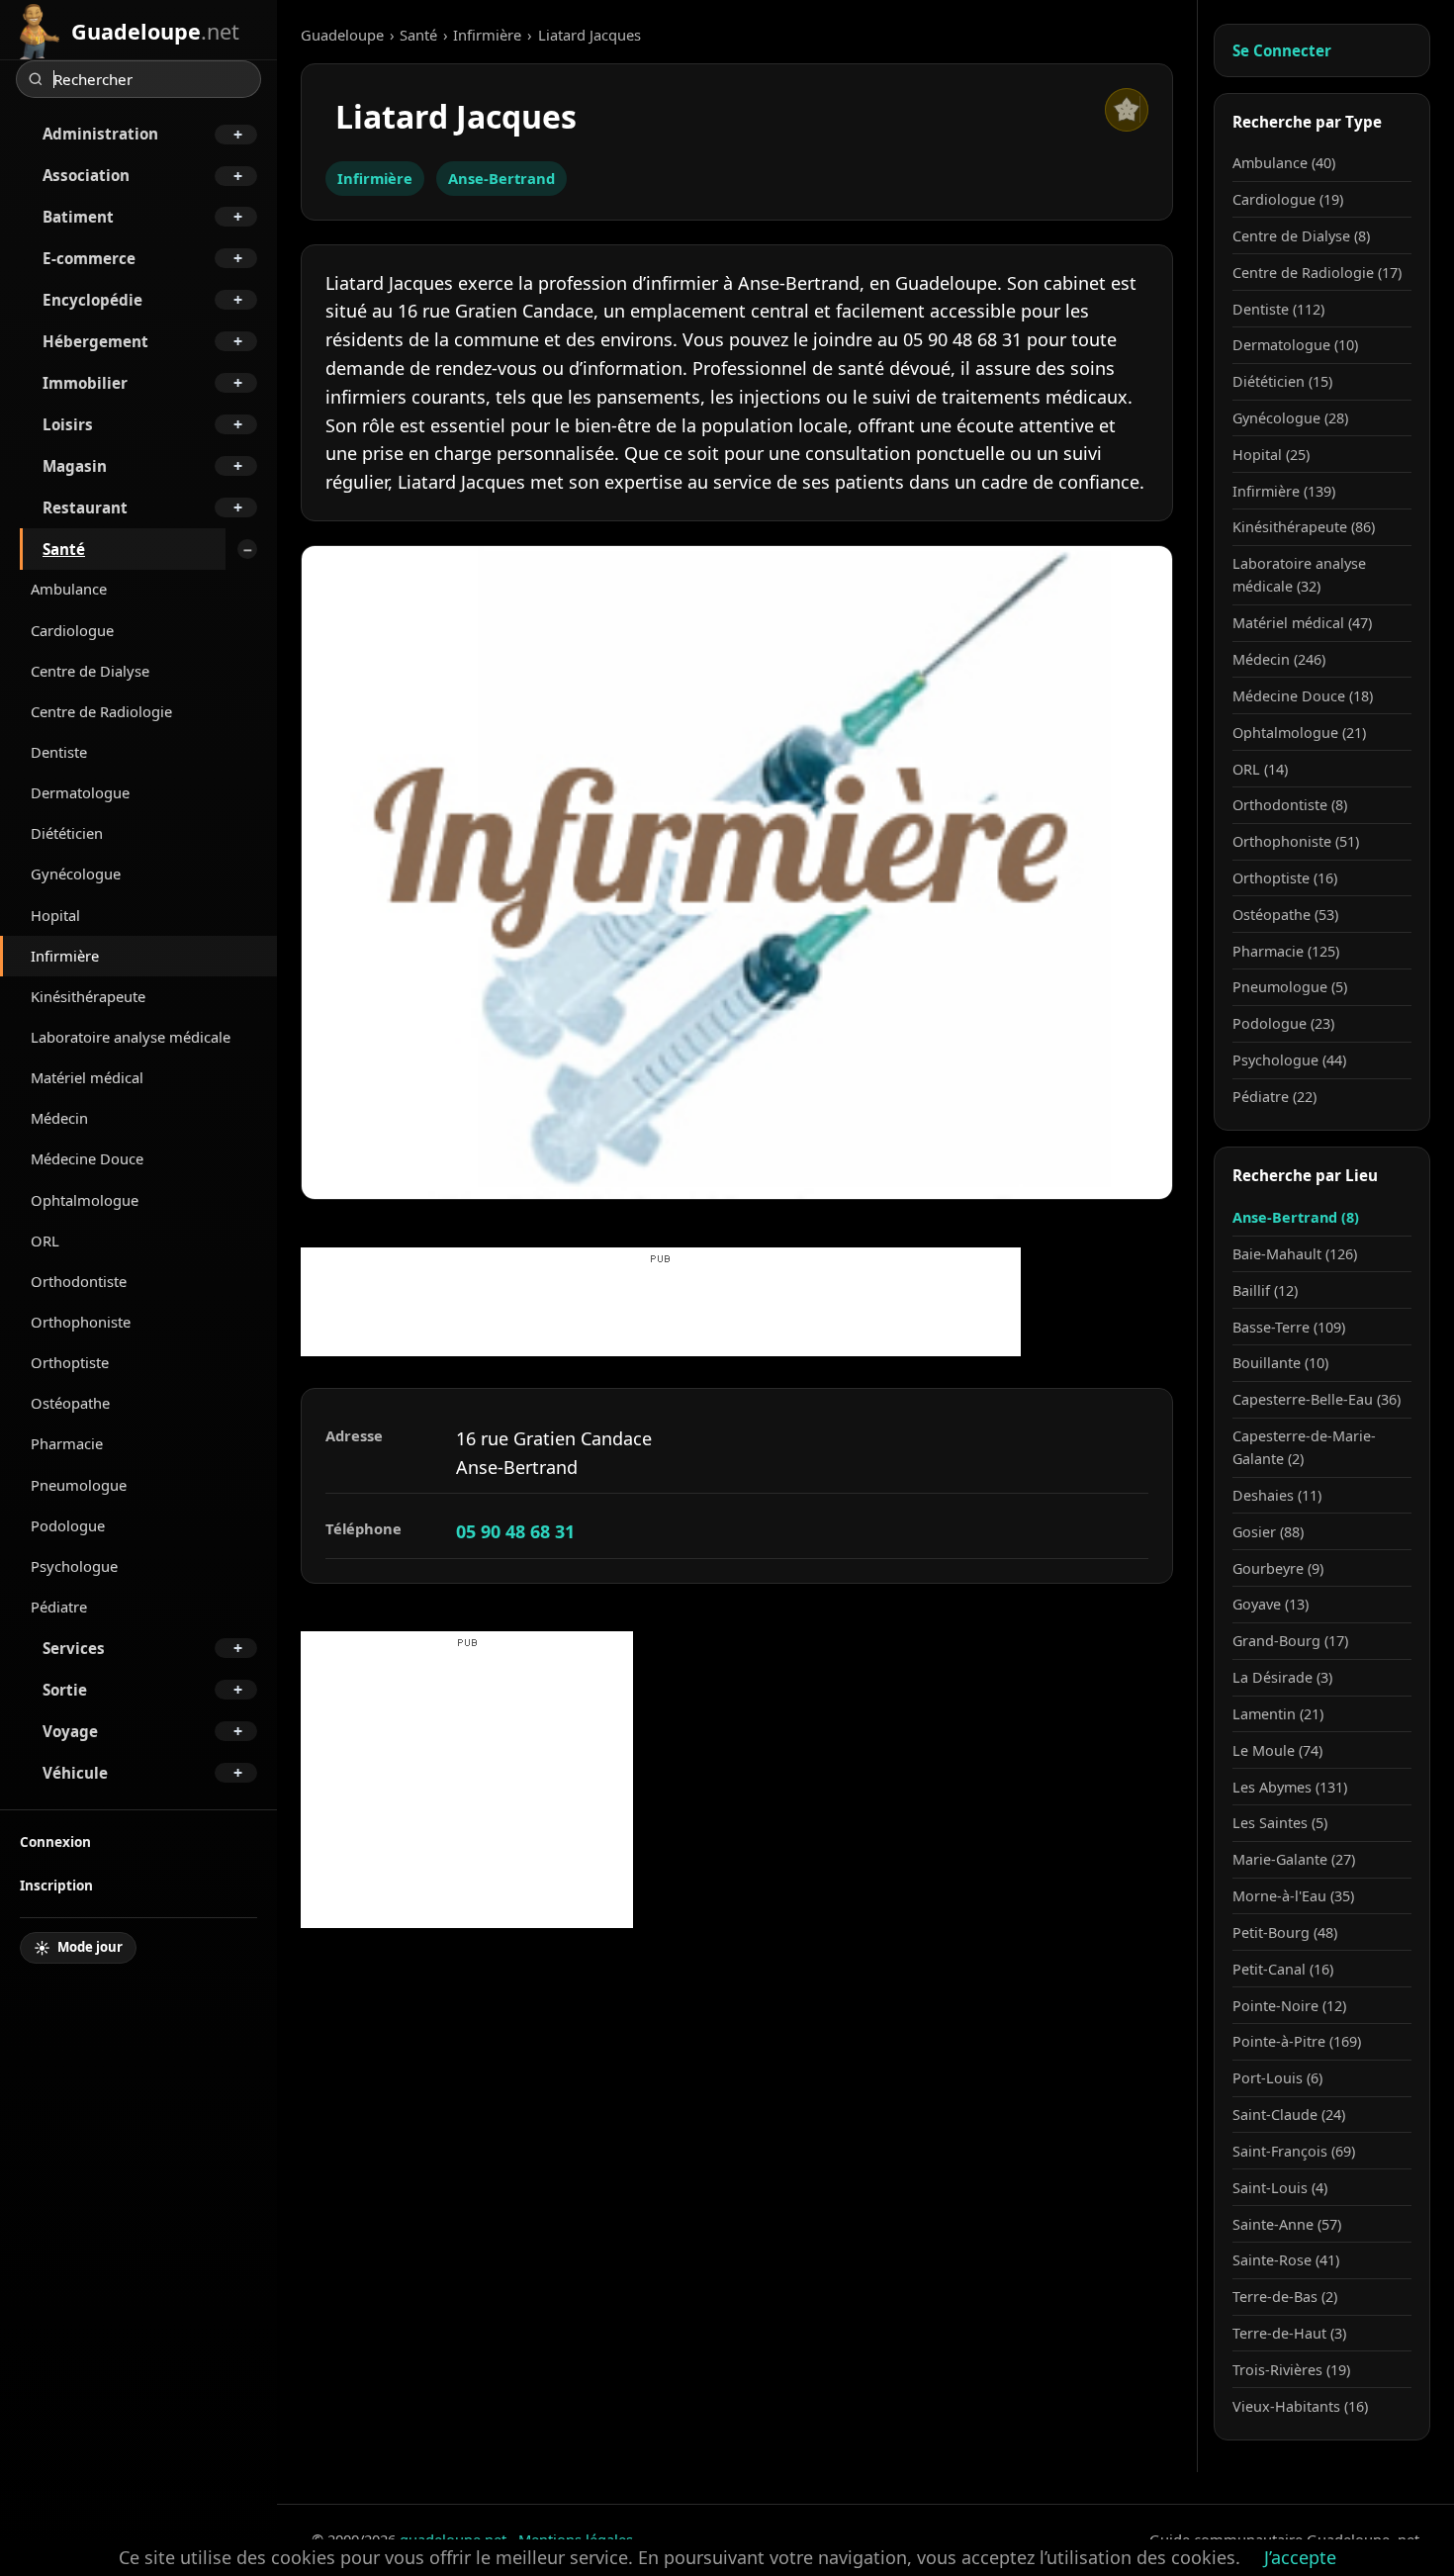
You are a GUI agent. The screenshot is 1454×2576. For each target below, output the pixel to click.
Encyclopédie (92, 300)
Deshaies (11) (1277, 1495)
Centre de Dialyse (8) (1301, 236)
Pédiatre (59, 1607)
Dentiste (59, 752)
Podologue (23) (1283, 1023)
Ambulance (69, 589)
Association (86, 175)
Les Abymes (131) (1290, 1787)
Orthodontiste (79, 1281)
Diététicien (67, 833)
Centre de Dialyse (90, 671)
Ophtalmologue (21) (1299, 733)
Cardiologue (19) (1288, 199)
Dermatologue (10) (1295, 345)
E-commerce (89, 258)
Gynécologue (76, 874)
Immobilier (85, 383)
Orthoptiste (70, 1362)
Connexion (55, 1841)
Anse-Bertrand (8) (1296, 1217)
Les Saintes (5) (1280, 1823)
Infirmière (65, 956)
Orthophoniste (81, 1322)
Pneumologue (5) (1290, 987)
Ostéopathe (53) (1285, 915)
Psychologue (74, 1566)
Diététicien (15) (1282, 381)
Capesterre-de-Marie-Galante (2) (1304, 1447)
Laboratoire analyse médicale (131, 1037)
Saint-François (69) (1294, 2151)
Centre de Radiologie (101, 711)
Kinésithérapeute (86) (1304, 527)
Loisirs (68, 424)
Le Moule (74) (1277, 1750)
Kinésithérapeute (88, 996)
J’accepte (1300, 2557)
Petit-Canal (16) (1283, 1969)
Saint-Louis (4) (1280, 2188)
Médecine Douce (87, 1158)
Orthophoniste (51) (1296, 841)
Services (74, 1648)
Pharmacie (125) (1286, 951)
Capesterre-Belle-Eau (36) (1317, 1399)
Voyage (70, 1731)
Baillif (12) (1265, 1290)
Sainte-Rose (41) (1286, 2260)
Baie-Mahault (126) (1295, 1254)
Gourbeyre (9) (1278, 1568)
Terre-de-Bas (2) (1285, 2297)
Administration (100, 134)
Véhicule (75, 1773)
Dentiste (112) (1278, 309)
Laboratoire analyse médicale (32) (1299, 575)
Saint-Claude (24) (1289, 2115)
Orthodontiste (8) (1290, 805)
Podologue (68, 1525)
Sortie (65, 1690)
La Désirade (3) (1282, 1677)
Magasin (75, 466)
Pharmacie (67, 1443)
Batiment (78, 217)
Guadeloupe (342, 35)
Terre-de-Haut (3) (1289, 2333)
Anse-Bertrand (501, 178)
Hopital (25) (1271, 455)
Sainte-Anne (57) (1287, 2224)
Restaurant (85, 507)
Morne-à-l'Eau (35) (1293, 1896)
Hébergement (95, 341)
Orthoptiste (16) (1285, 878)
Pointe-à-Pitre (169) (1297, 2041)
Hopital (55, 915)
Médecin (59, 1118)
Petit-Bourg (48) (1285, 1932)
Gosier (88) (1268, 1532)
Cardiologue (72, 630)
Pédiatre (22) (1274, 1097)
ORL (45, 1241)
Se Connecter (1282, 50)
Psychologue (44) (1289, 1060)
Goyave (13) (1271, 1604)
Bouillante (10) (1280, 1363)
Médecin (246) (1279, 659)
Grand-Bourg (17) (1290, 1641)
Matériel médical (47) (1302, 623)
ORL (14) (1260, 769)
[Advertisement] (661, 1312)
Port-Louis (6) (1277, 2078)
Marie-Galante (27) (1294, 1859)
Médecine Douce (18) (1303, 696)
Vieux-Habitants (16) (1300, 2406)
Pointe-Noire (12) (1289, 2006)
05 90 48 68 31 (515, 1531)
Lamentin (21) (1278, 1714)
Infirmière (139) (1284, 491)
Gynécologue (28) (1290, 418)
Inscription (56, 1885)
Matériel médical (87, 1077)
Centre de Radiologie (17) (1317, 273)
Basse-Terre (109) (1289, 1327)
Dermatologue (80, 792)
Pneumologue (79, 1485)
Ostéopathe (70, 1403)
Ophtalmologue (85, 1200)
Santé (64, 549)
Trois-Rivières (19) (1291, 2370)
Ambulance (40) (1284, 163)
